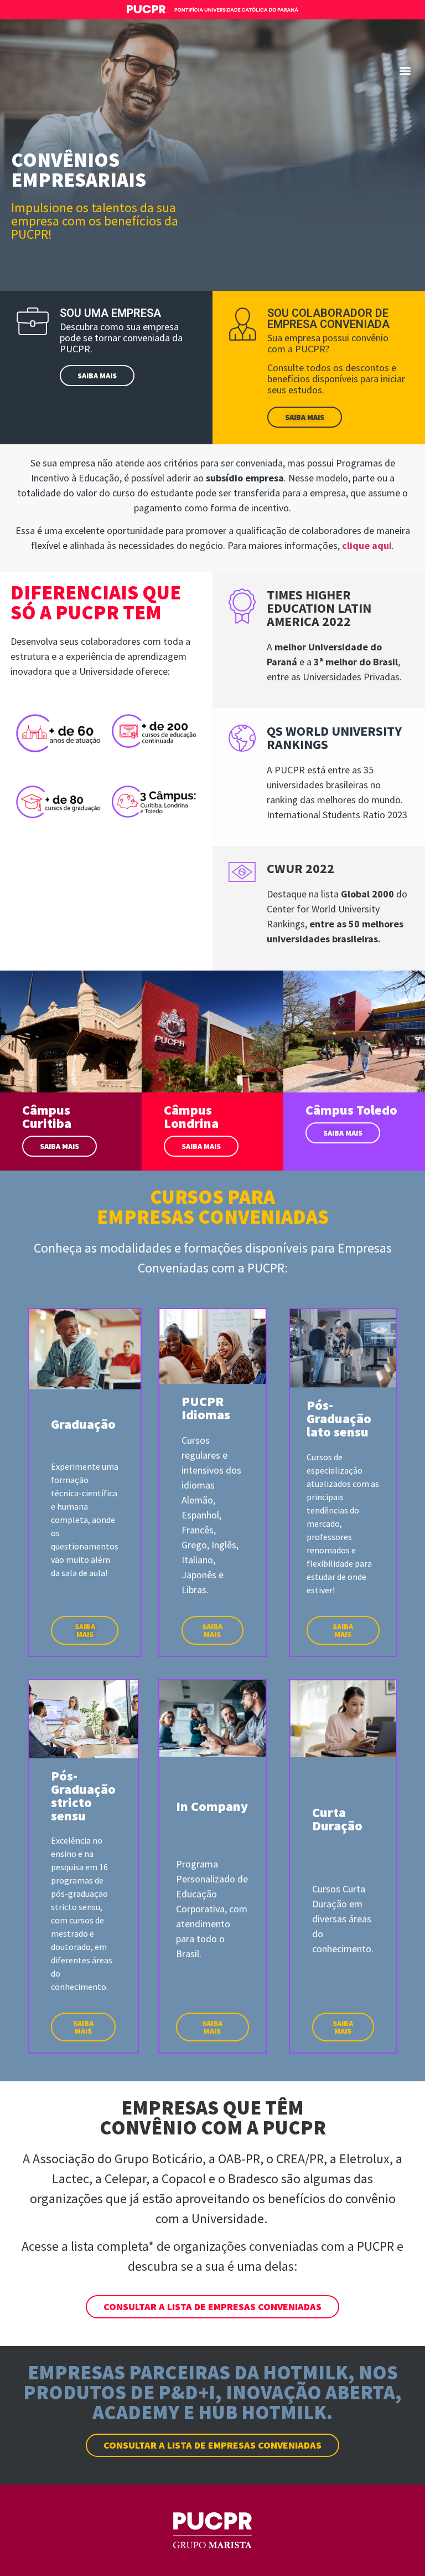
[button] (405, 71)
